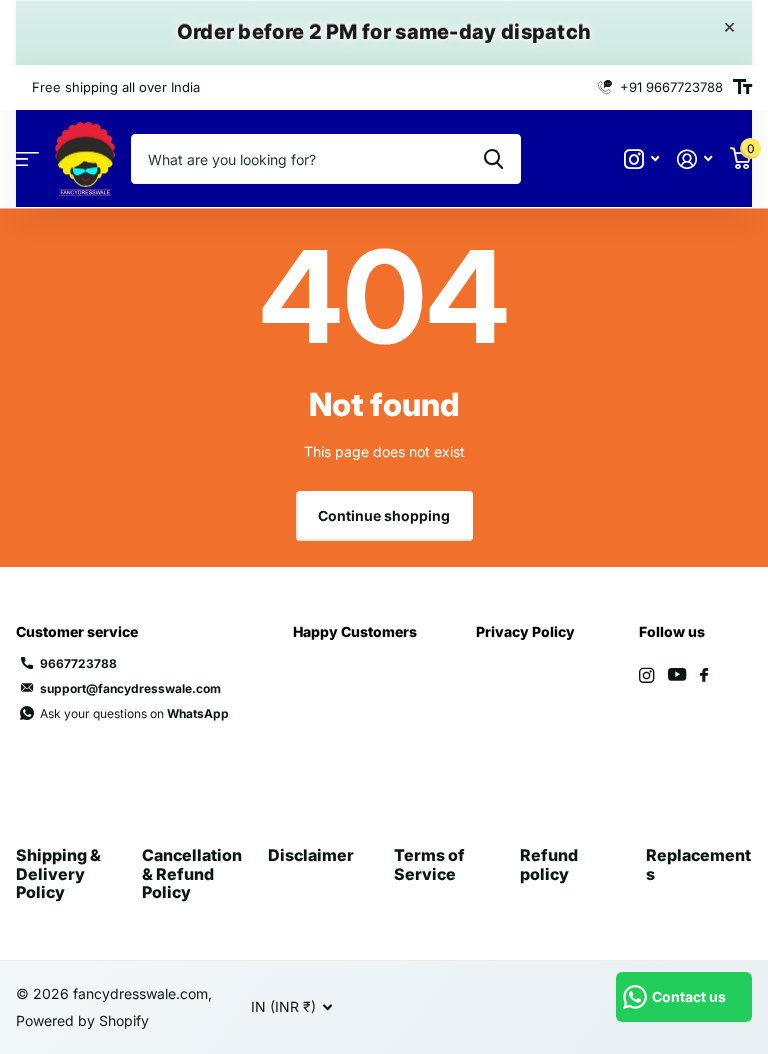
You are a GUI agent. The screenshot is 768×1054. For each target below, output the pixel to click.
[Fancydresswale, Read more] (641, 159)
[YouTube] (677, 675)
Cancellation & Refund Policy (192, 873)
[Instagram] (646, 675)
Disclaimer (311, 855)
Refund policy (549, 864)
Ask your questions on (134, 713)
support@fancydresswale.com (130, 688)
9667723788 (78, 663)
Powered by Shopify (82, 1020)
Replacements (698, 864)
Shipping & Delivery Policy (58, 873)
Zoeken (493, 159)
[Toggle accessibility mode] (742, 87)
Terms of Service (429, 864)
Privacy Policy (525, 631)
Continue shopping (384, 515)
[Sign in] (694, 159)
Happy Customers (355, 631)
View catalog (27, 159)
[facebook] (704, 676)
